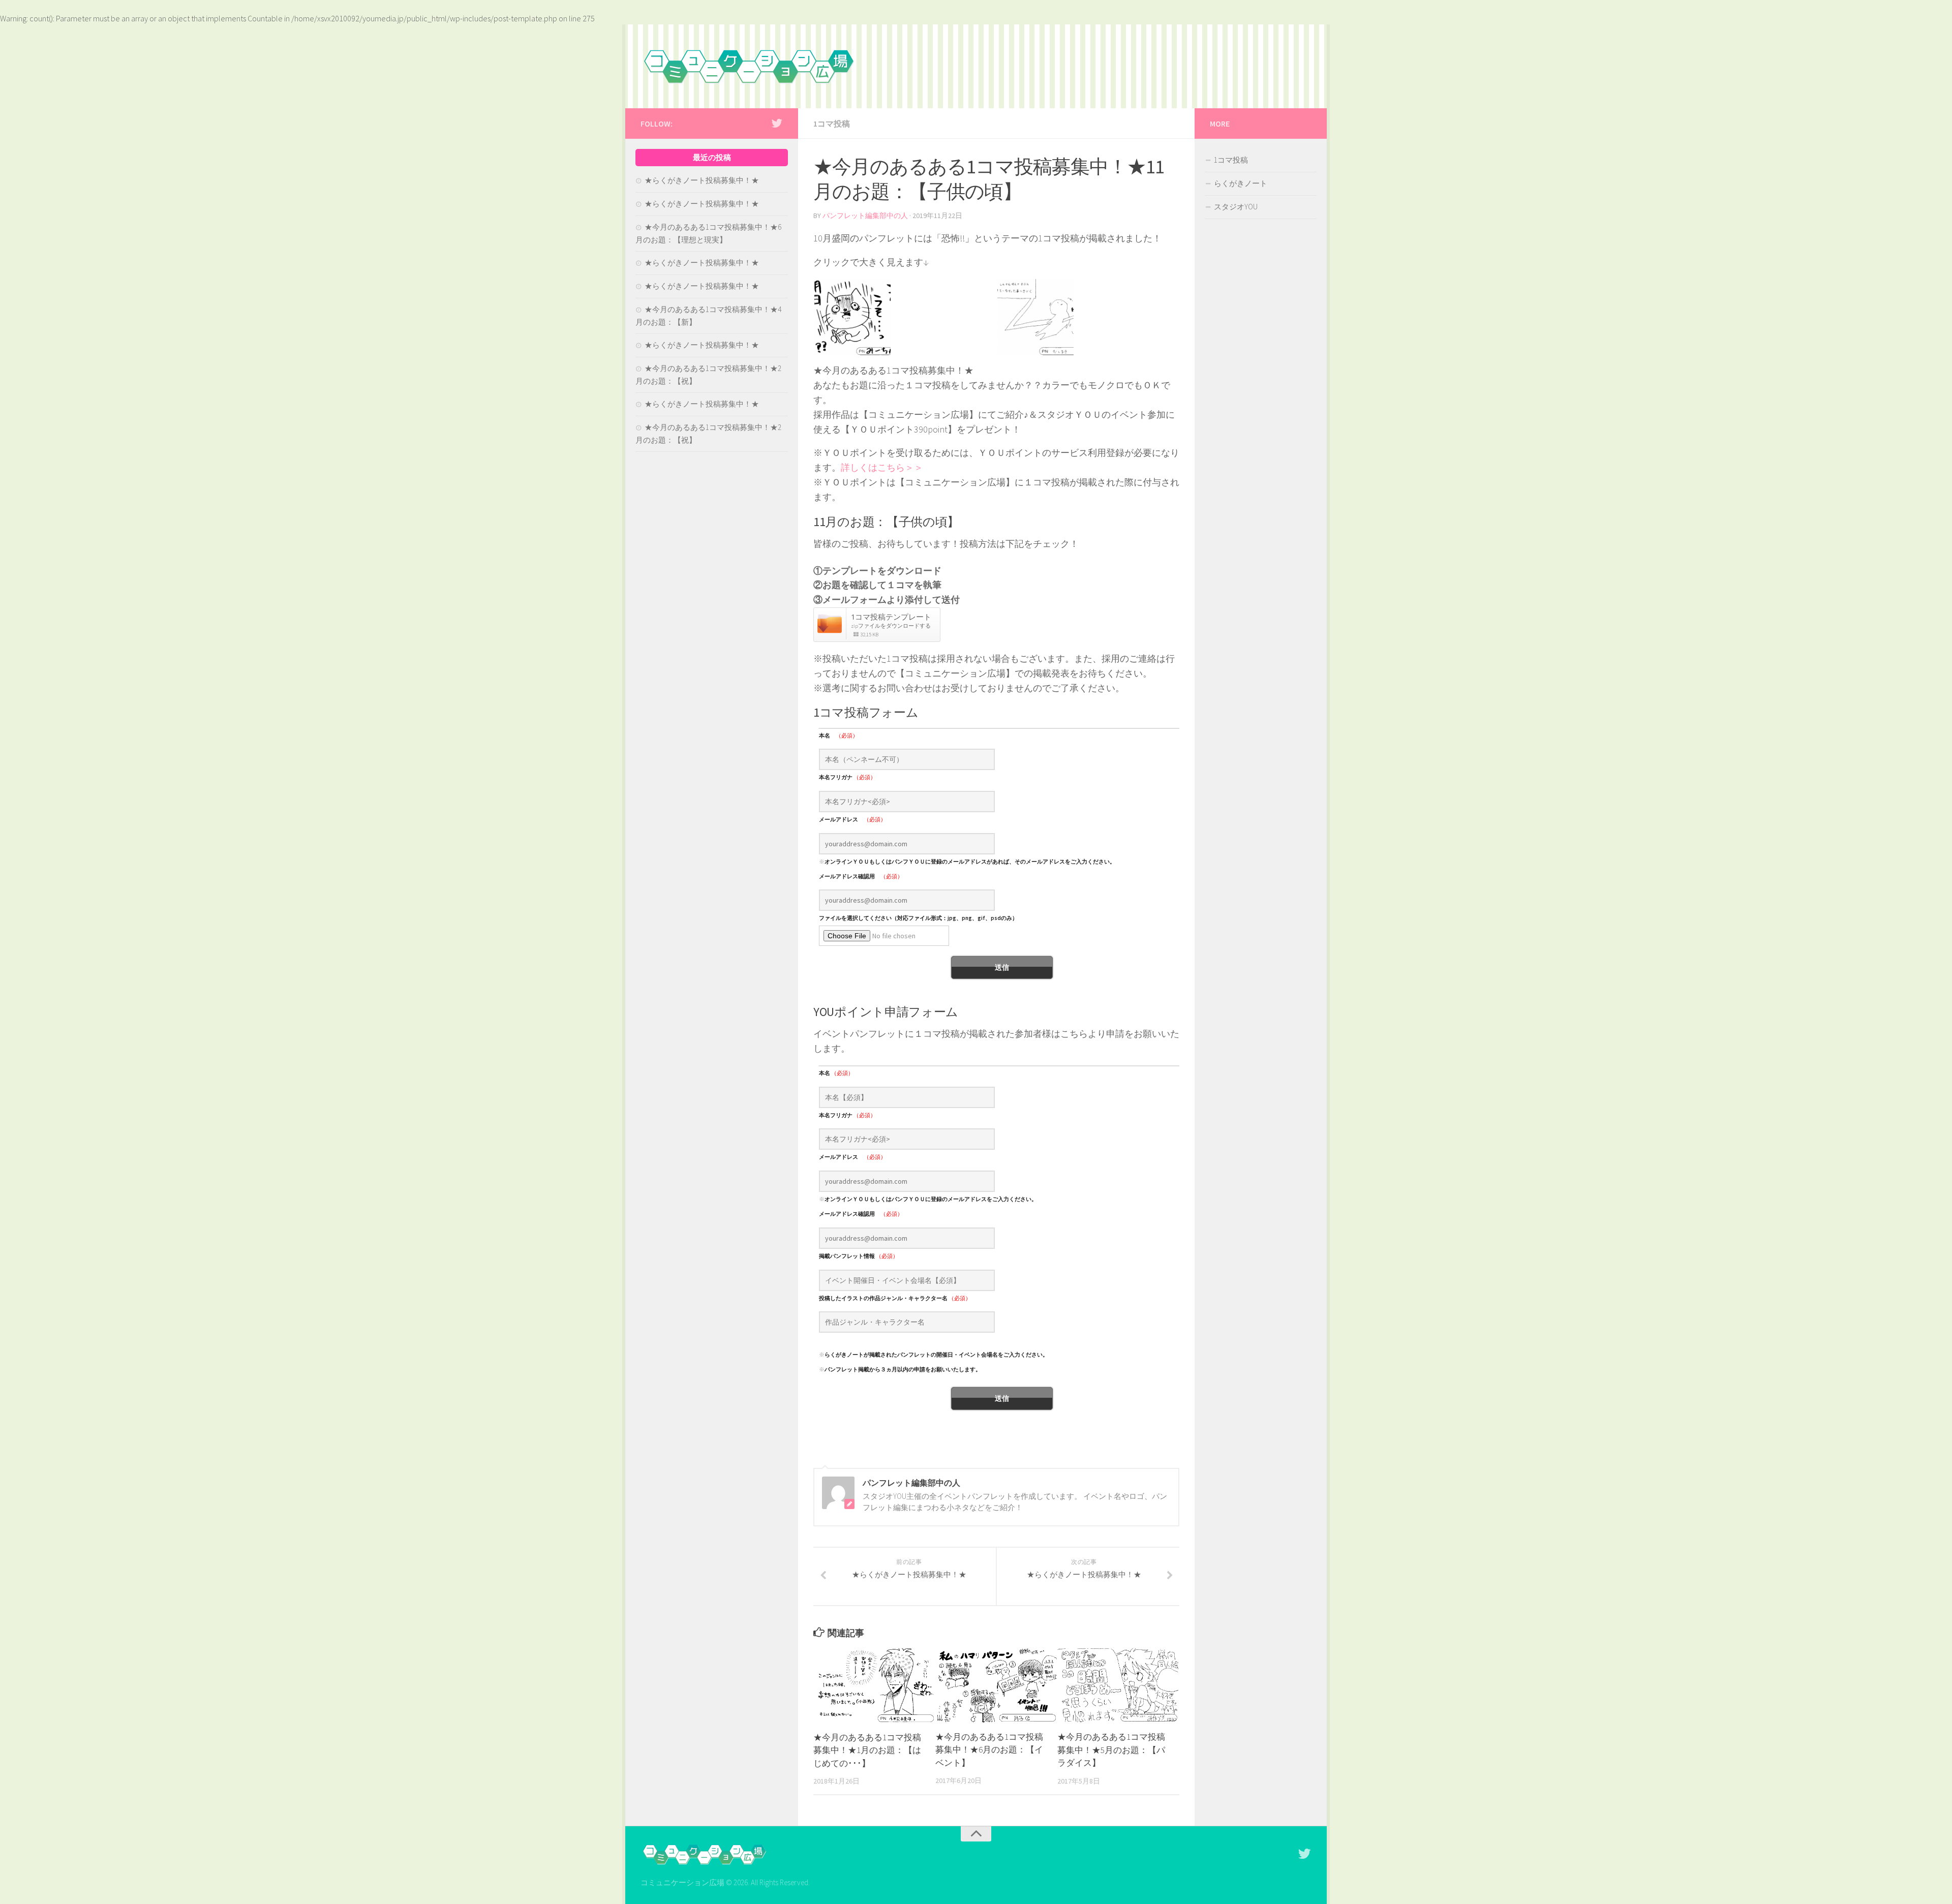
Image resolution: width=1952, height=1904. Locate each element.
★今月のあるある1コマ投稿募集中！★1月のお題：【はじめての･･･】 (867, 1750)
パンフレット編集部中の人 (865, 216)
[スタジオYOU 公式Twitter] (777, 123)
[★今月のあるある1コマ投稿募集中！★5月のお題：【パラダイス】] (1118, 1685)
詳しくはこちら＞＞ (882, 467)
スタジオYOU (1236, 207)
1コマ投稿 (832, 124)
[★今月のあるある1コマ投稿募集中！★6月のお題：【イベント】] (996, 1685)
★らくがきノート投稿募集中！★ (702, 180)
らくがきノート (1241, 183)
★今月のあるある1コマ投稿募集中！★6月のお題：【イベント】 (989, 1750)
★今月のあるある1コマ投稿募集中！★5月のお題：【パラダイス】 (1111, 1750)
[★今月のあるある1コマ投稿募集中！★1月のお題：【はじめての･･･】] (874, 1686)
